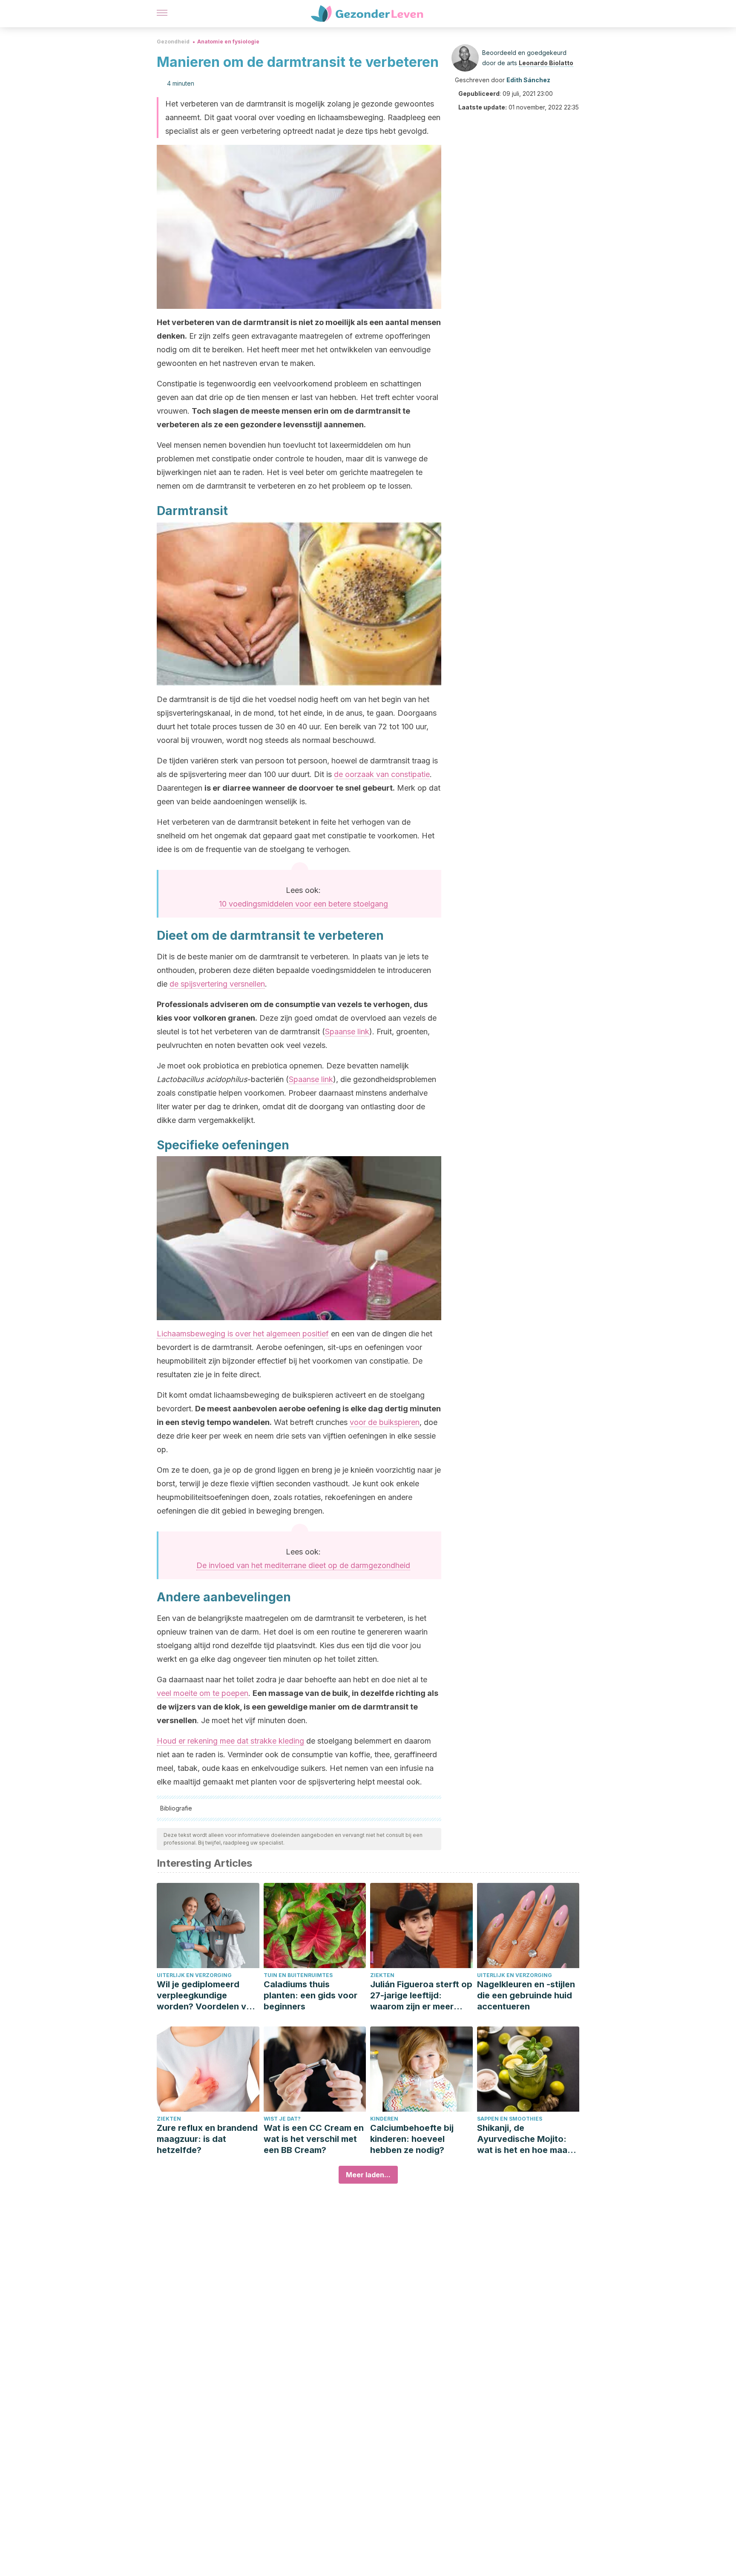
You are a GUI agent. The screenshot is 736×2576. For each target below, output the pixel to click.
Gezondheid (173, 42)
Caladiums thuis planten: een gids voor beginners (310, 1995)
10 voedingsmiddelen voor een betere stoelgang (303, 904)
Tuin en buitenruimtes (298, 1975)
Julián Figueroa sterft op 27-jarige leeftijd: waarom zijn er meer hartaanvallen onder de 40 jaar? (421, 1996)
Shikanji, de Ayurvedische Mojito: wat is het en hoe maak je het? (525, 2139)
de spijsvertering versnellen (217, 984)
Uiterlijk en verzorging (194, 1975)
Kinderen (384, 2119)
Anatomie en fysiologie (228, 42)
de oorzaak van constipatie (382, 774)
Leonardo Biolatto (546, 63)
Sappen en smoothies (510, 2119)
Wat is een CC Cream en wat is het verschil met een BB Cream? (314, 2139)
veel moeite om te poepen (203, 1693)
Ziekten (382, 1975)
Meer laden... (368, 2175)
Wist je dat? (282, 2119)
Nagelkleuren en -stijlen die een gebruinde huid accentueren (526, 1995)
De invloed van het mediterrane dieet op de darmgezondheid (303, 1565)
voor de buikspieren (385, 1422)
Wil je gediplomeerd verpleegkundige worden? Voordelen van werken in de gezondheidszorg (207, 1996)
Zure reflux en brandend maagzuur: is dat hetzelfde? (207, 2139)
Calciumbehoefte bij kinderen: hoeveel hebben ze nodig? (412, 2139)
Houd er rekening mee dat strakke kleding (230, 1741)
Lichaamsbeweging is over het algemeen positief (243, 1334)
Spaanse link (347, 1032)
